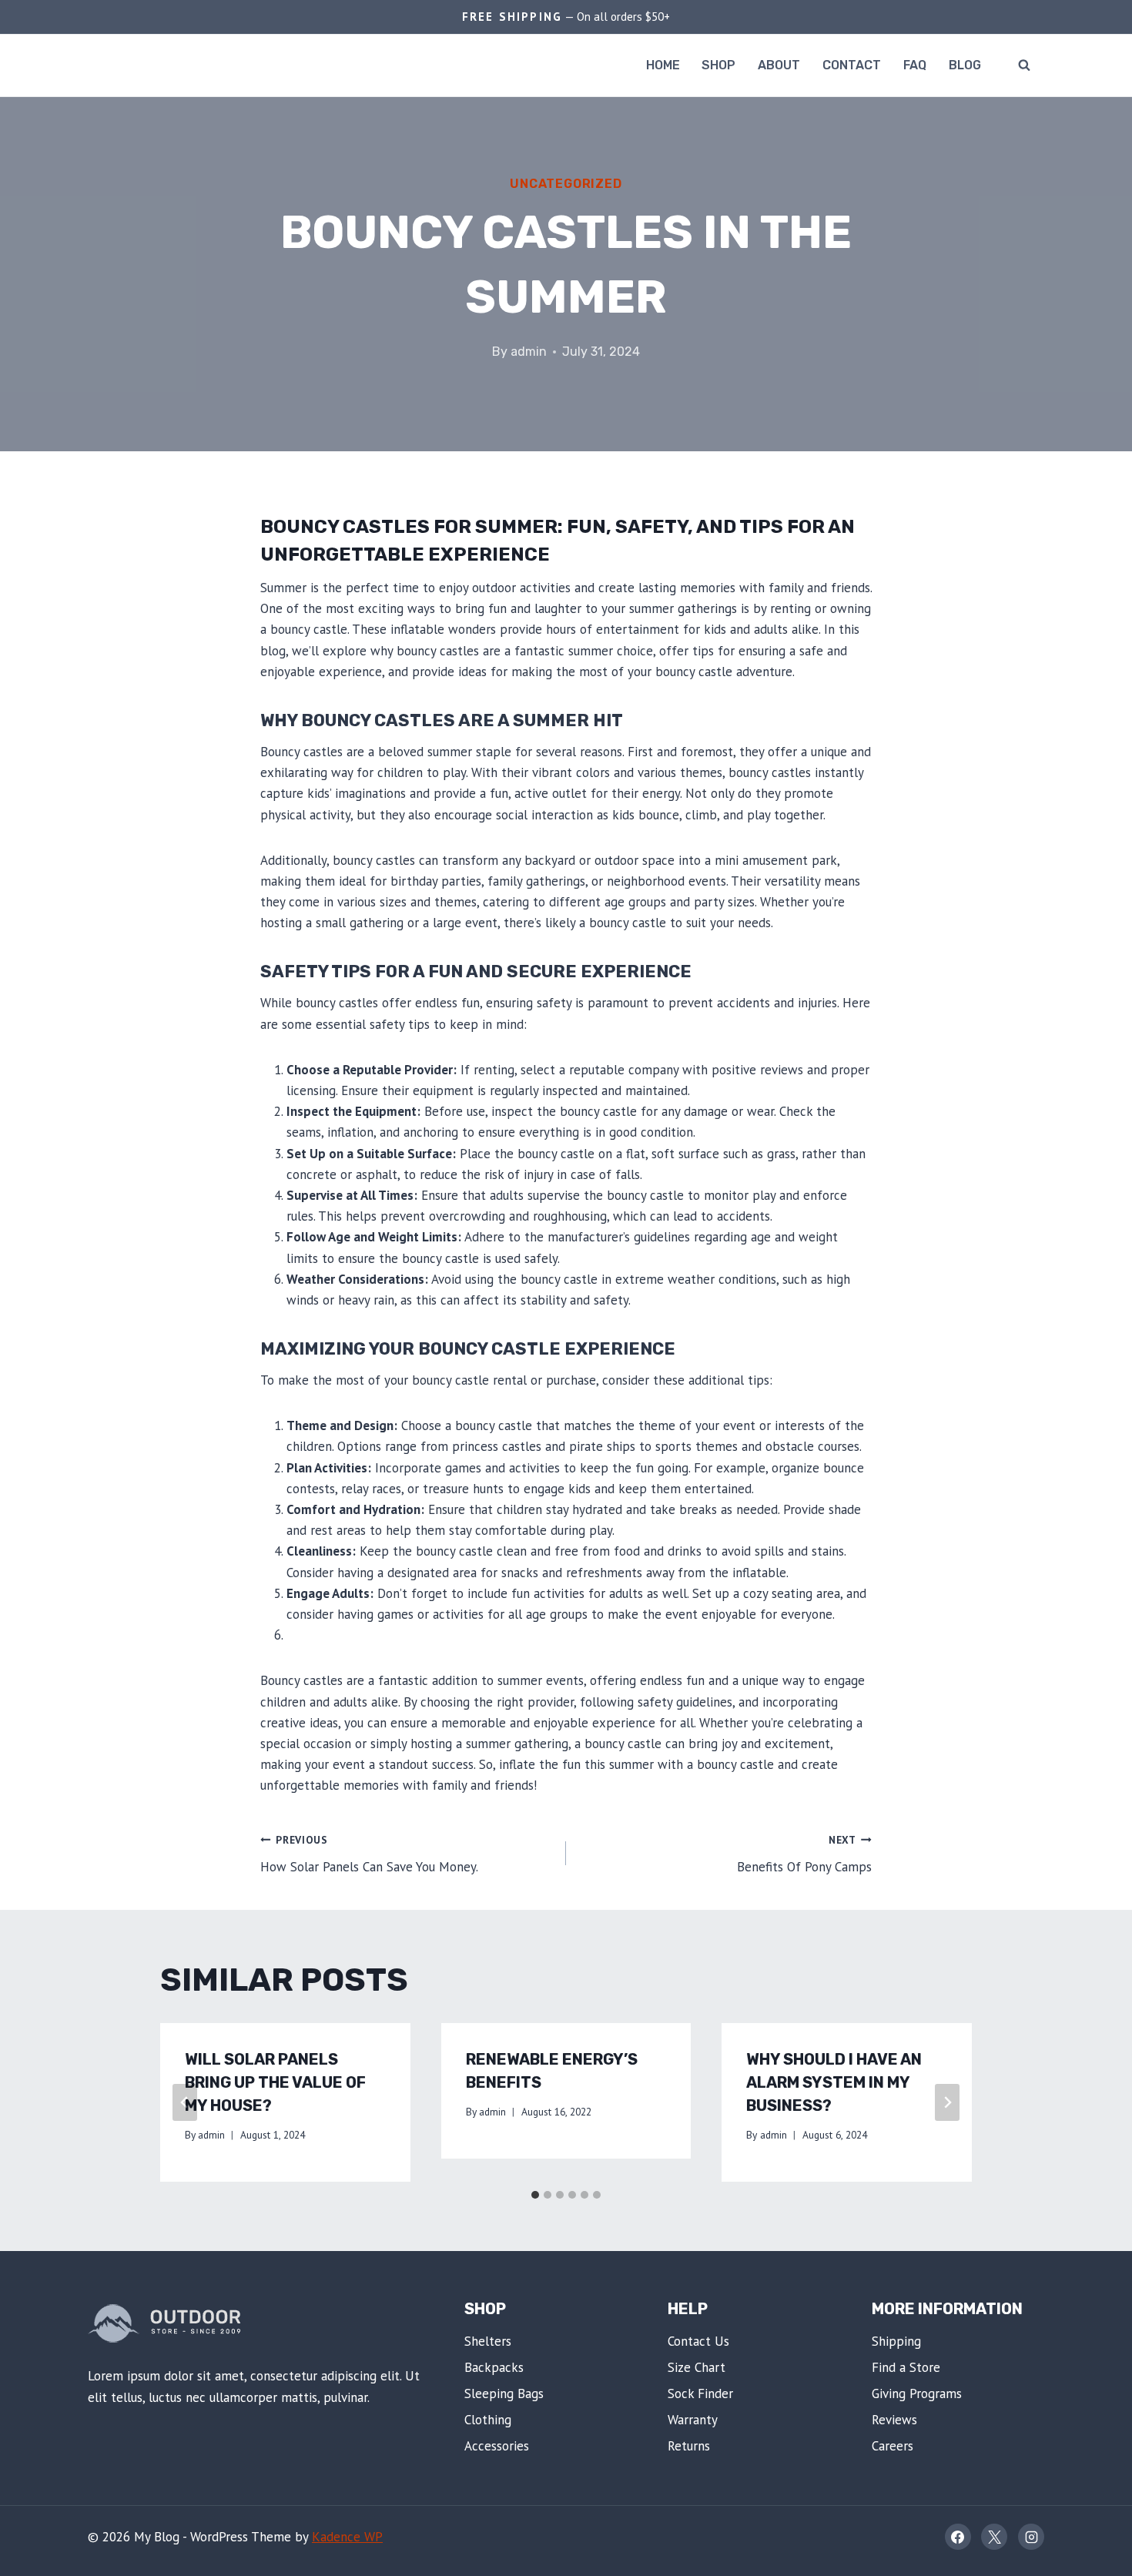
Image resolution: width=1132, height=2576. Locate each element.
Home (663, 65)
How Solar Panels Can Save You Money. (369, 1854)
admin (529, 352)
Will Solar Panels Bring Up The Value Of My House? (275, 2082)
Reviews (894, 2420)
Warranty (693, 2420)
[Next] (947, 2102)
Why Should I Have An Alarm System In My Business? (834, 2082)
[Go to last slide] (185, 2102)
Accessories (497, 2446)
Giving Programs (917, 2393)
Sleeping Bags (504, 2393)
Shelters (488, 2341)
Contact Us (698, 2341)
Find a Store (906, 2367)
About (779, 65)
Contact (852, 65)
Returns (689, 2446)
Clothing (488, 2420)
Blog (965, 65)
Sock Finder (700, 2393)
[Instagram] (1031, 2537)
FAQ (915, 65)
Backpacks (494, 2367)
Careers (893, 2446)
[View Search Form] (1024, 65)
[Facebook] (958, 2537)
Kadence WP (347, 2537)
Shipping (896, 2341)
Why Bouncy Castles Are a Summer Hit (442, 720)
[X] (994, 2537)
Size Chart (697, 2367)
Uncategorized (566, 184)
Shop (718, 65)
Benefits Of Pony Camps (804, 1854)
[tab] (535, 2195)
